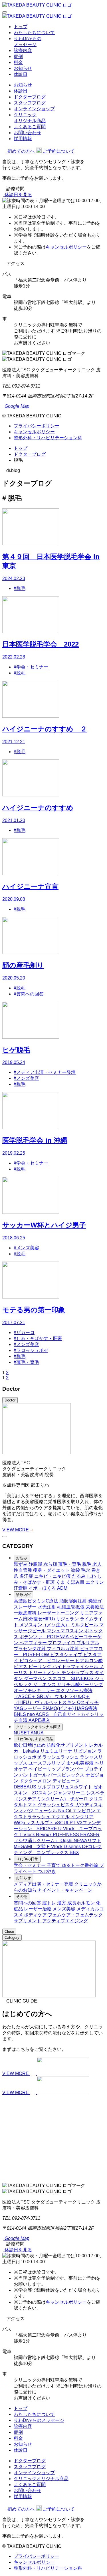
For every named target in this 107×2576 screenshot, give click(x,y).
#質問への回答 (29, 994)
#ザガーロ (24, 1332)
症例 (18, 56)
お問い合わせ (27, 133)
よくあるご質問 (30, 127)
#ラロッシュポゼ (31, 1350)
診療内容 (23, 50)
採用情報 (23, 139)
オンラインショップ (34, 109)
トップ (21, 27)
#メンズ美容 (26, 1078)
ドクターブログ (30, 97)
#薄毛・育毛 (26, 1362)
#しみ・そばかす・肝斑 (38, 1338)
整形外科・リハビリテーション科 (48, 438)
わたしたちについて (34, 33)
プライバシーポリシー (37, 426)
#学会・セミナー (31, 667)
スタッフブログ (30, 103)
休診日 (21, 74)
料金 (18, 62)
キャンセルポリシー (66, 247)
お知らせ (23, 68)
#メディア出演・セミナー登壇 (45, 1072)
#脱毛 (20, 588)
